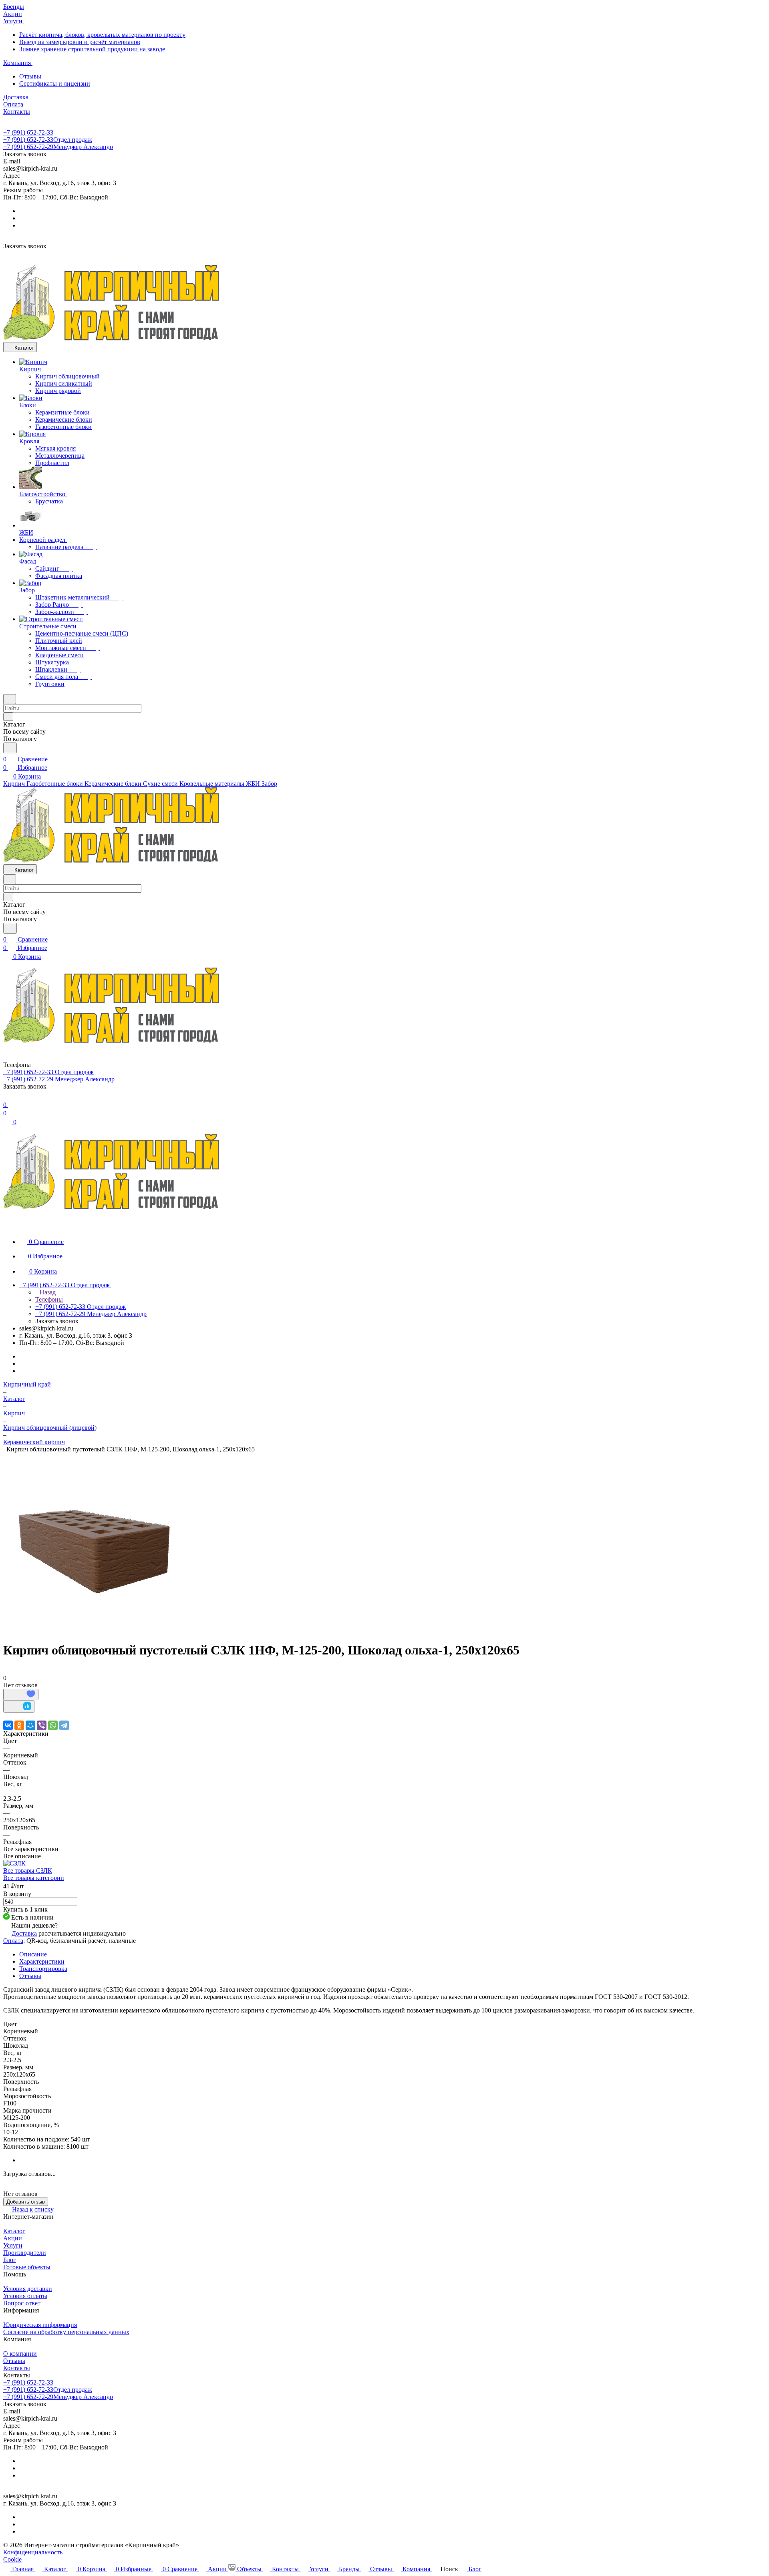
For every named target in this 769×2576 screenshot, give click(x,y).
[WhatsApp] (53, 1725)
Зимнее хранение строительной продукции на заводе (92, 49)
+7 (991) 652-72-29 (58, 147)
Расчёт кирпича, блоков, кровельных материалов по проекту (102, 35)
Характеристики (42, 1961)
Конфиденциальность (33, 2552)
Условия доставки (28, 2289)
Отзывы (30, 76)
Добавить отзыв (26, 2202)
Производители (25, 2253)
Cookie (12, 2559)
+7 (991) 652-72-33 (28, 132)
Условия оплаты (25, 2296)
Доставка (24, 1933)
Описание (33, 1954)
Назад (47, 1292)
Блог (10, 2260)
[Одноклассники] (19, 1725)
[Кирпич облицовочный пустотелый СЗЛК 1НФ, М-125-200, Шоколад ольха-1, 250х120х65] (94, 1631)
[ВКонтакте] (8, 1725)
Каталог (14, 2231)
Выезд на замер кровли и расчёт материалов (80, 42)
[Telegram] (64, 1725)
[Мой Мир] (30, 1725)
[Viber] (42, 1725)
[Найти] (10, 748)
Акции (13, 2238)
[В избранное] (21, 1695)
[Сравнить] (19, 1706)
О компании (20, 2354)
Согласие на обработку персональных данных (66, 2332)
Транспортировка (43, 1969)
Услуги (13, 2245)
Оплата (13, 1941)
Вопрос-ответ (22, 2303)
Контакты (17, 2368)
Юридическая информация (40, 2325)
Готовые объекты (27, 2267)
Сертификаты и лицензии (55, 84)
